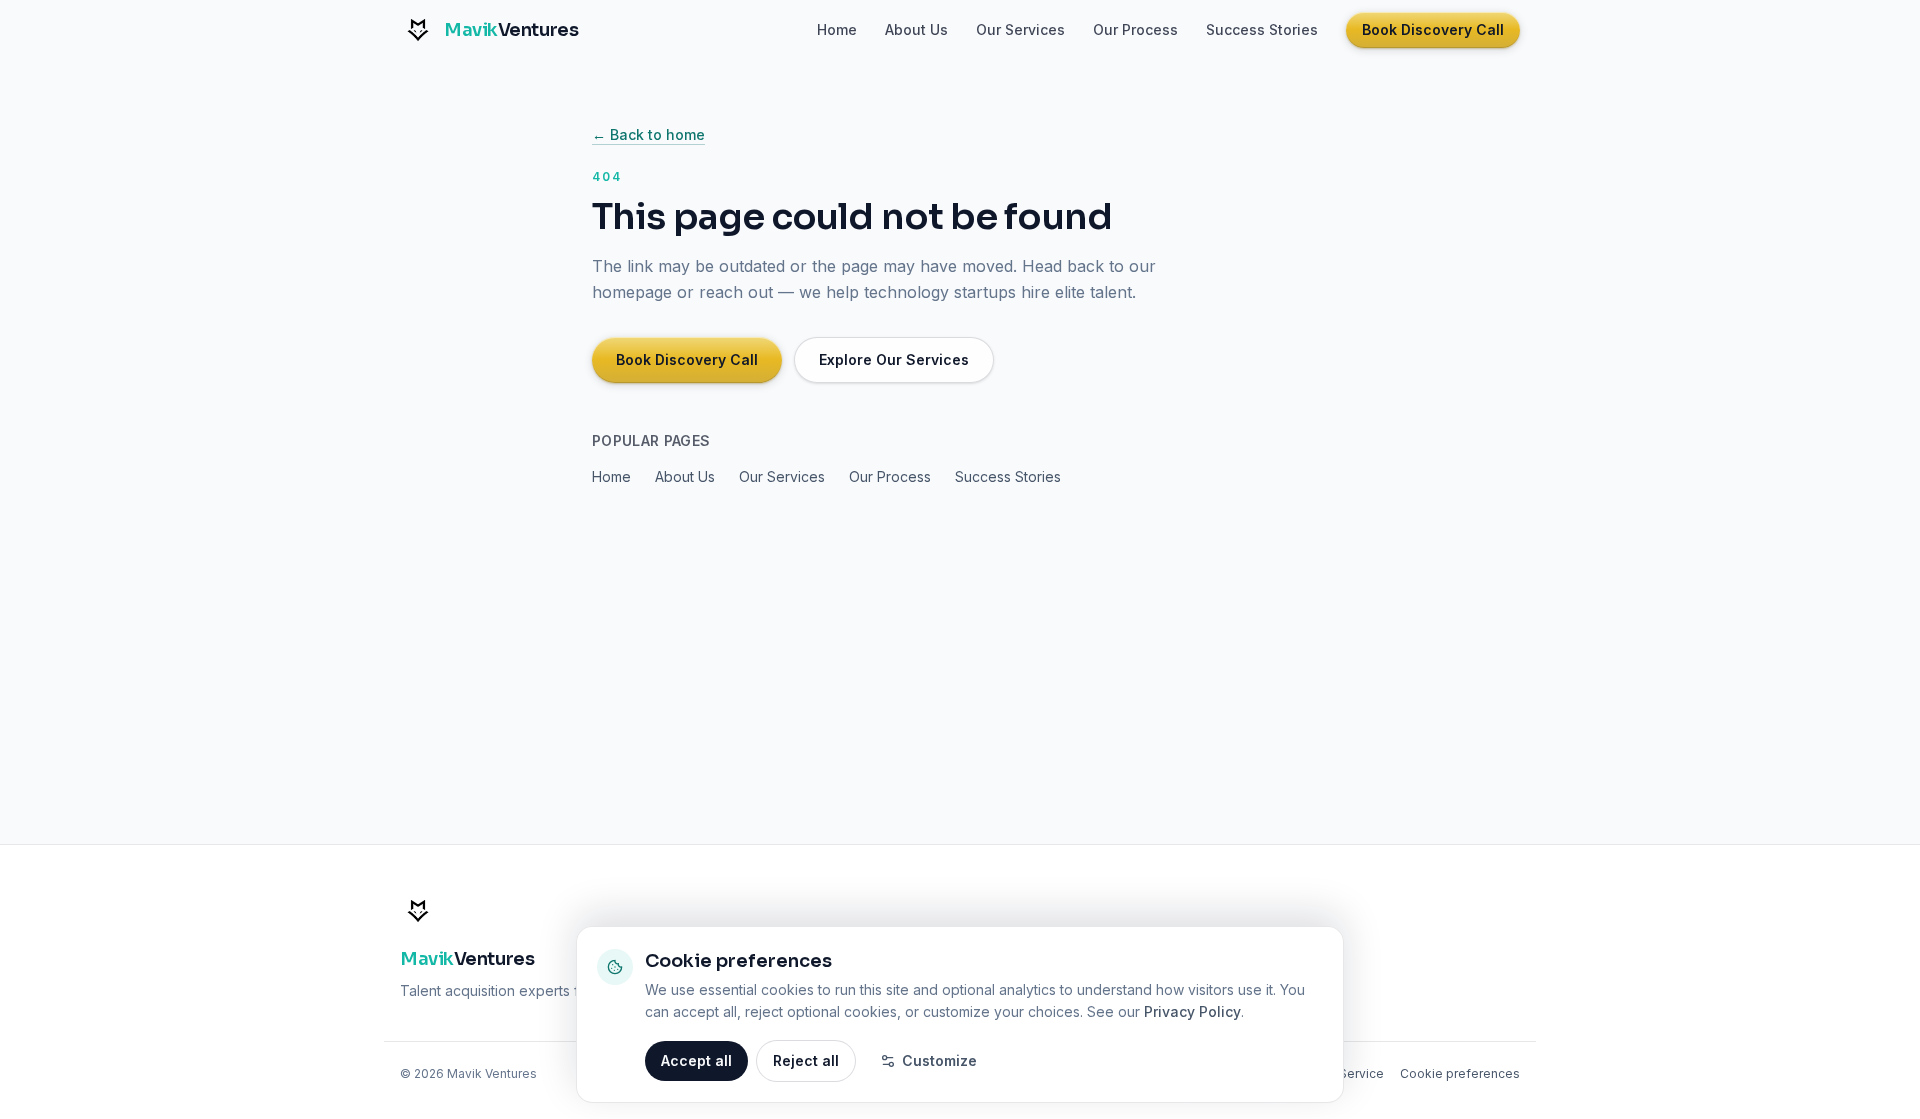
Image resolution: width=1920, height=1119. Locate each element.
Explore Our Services (894, 359)
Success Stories (1262, 29)
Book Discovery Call (1433, 29)
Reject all (806, 1060)
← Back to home (648, 134)
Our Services (1020, 29)
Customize (939, 1060)
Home (837, 29)
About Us (916, 29)
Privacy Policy (1192, 1011)
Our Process (1135, 29)
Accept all (696, 1060)
